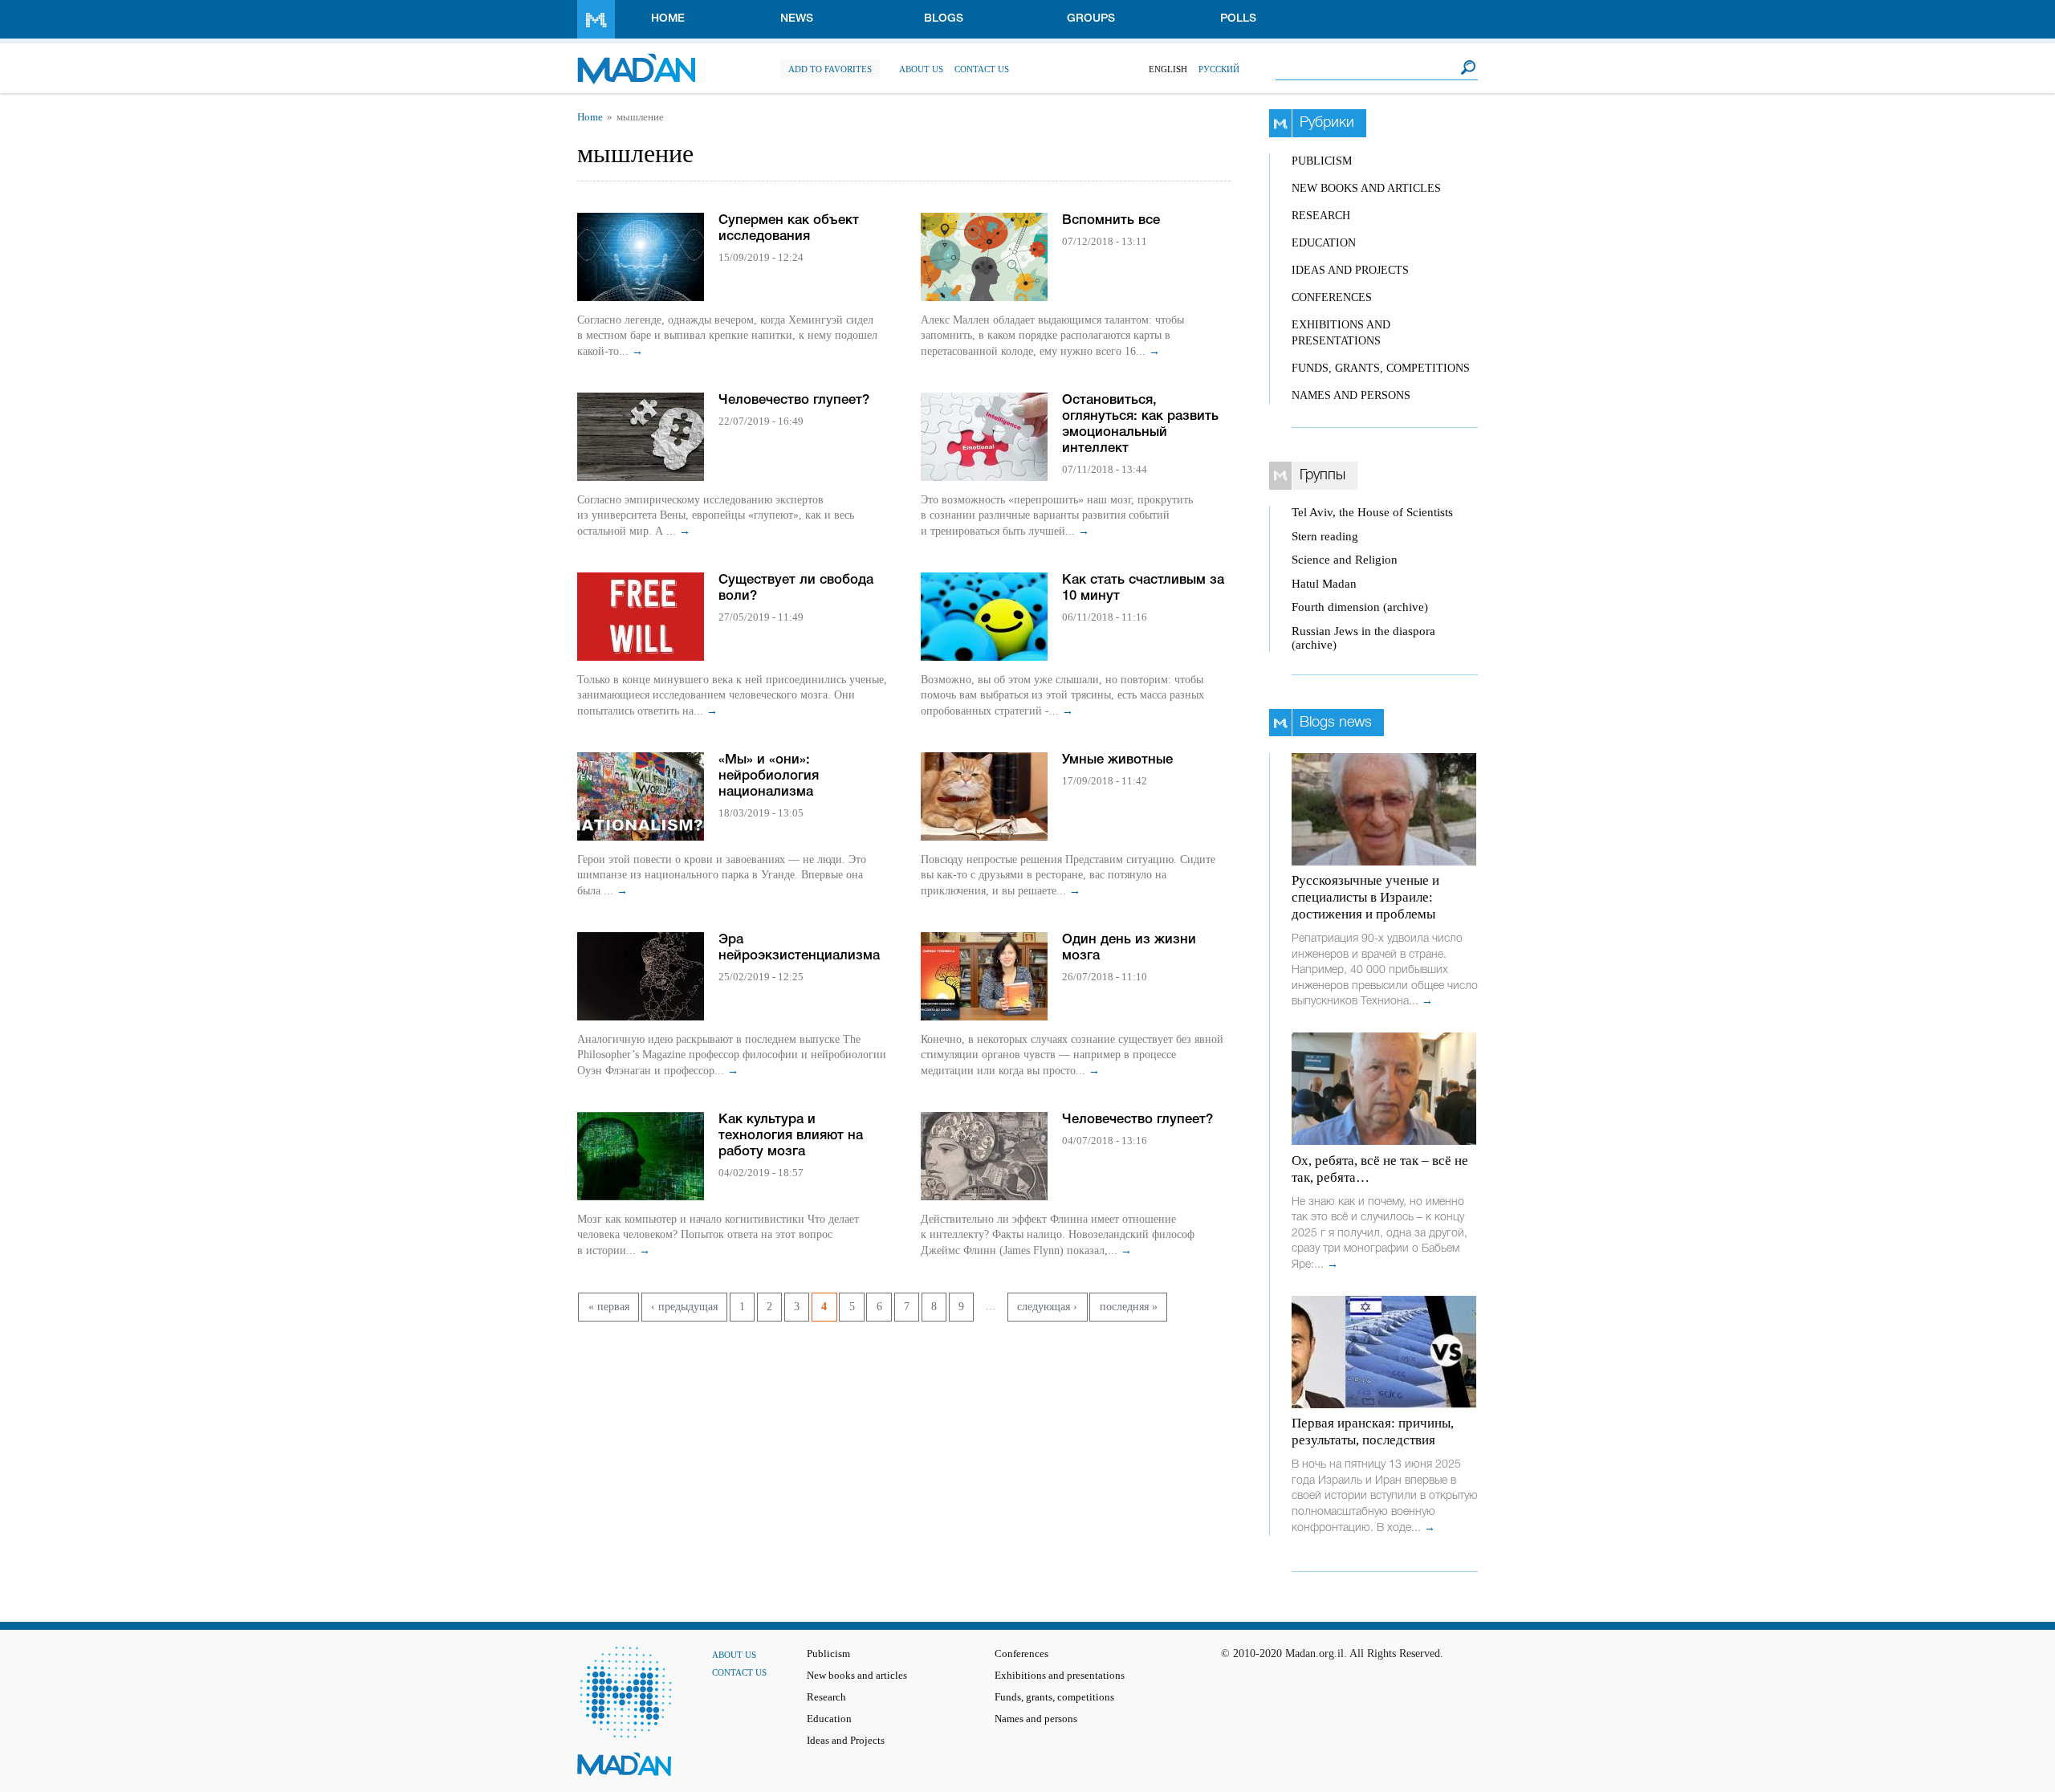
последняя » (1129, 1307)
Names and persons (1351, 395)
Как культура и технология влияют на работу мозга (791, 1136)
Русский (1219, 69)
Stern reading (1325, 536)
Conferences (1332, 297)
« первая (609, 1307)
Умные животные (1117, 760)
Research (1321, 216)
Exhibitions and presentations (1060, 1676)
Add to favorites (830, 69)
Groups (1091, 19)
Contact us (982, 69)
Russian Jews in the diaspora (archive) (1363, 638)
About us (921, 69)
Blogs (944, 19)
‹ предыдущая (684, 1307)
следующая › (1047, 1307)
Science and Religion (1345, 560)
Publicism (1322, 161)
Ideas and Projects (1350, 270)
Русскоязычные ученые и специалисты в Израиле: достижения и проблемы (1365, 897)
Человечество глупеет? (794, 400)
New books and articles (1366, 188)
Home (668, 19)
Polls (1238, 19)
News (797, 19)
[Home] (636, 61)
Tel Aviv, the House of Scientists (1372, 512)
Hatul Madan (1324, 584)
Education (1324, 243)
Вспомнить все (1111, 220)
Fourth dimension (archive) (1360, 607)
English (1168, 69)
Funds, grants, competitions (1381, 368)
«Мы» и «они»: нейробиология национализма (769, 776)
